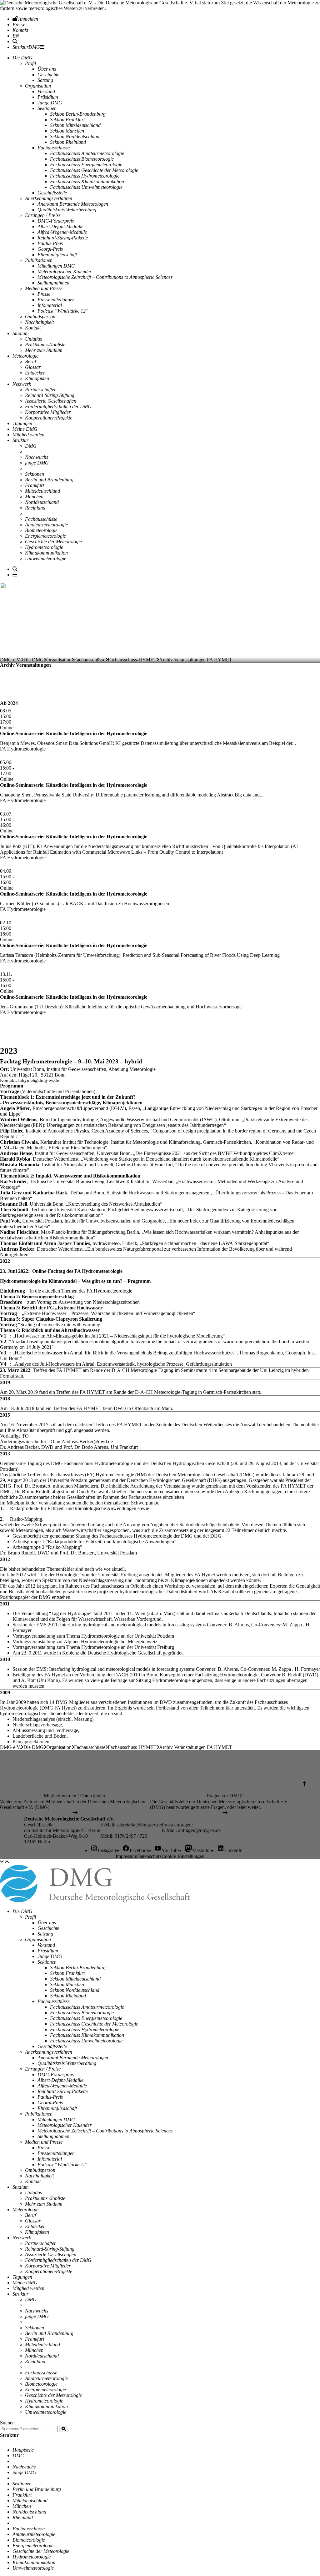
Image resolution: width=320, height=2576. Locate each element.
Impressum (126, 1856)
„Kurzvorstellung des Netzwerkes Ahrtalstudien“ (114, 1204)
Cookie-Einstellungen (183, 1856)
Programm (139, 1281)
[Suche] (15, 41)
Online (7, 728)
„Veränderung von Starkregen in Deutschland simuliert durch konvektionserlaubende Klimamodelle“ (180, 1159)
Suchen (7, 2423)
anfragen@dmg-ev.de (199, 1830)
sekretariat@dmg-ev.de (139, 1825)
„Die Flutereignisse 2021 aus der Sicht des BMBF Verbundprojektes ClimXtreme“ (214, 1153)
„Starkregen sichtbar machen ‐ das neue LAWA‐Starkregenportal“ (205, 1243)
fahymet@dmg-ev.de (39, 1080)
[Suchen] (64, 2429)
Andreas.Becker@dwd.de (87, 1441)
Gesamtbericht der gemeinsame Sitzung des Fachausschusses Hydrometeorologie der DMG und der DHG (117, 1536)
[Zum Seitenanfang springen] (7, 1862)
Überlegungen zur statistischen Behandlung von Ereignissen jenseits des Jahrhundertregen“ (136, 1125)
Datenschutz (149, 1856)
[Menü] (15, 575)
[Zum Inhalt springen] (2, 1862)
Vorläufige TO (14, 1436)
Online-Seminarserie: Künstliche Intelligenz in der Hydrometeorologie (74, 733)
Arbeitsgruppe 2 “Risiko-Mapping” (47, 1547)
